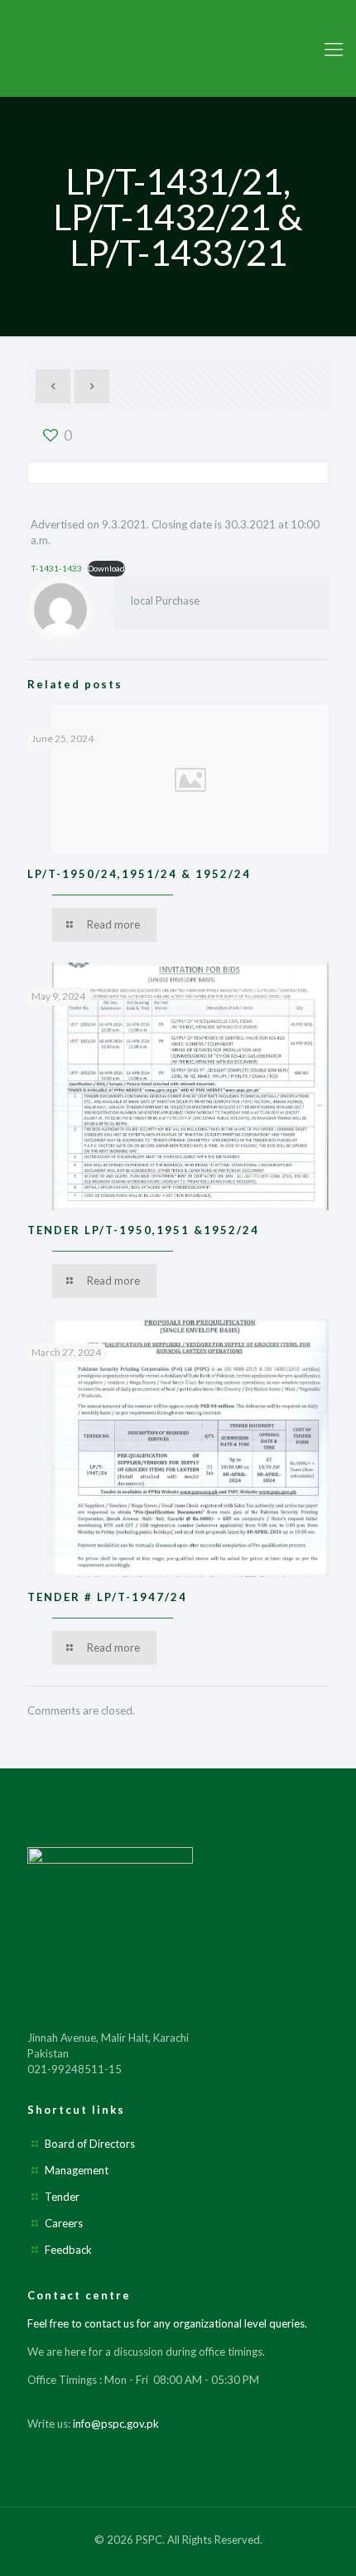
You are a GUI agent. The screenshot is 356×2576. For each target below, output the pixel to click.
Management (77, 2170)
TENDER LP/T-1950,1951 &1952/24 (143, 1230)
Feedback (68, 2250)
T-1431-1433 (56, 568)
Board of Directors (90, 2144)
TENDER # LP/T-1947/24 (107, 1597)
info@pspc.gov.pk (116, 2424)
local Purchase (165, 601)
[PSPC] (178, 48)
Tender (62, 2197)
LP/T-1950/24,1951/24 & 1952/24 (139, 874)
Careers (64, 2223)
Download (106, 568)
